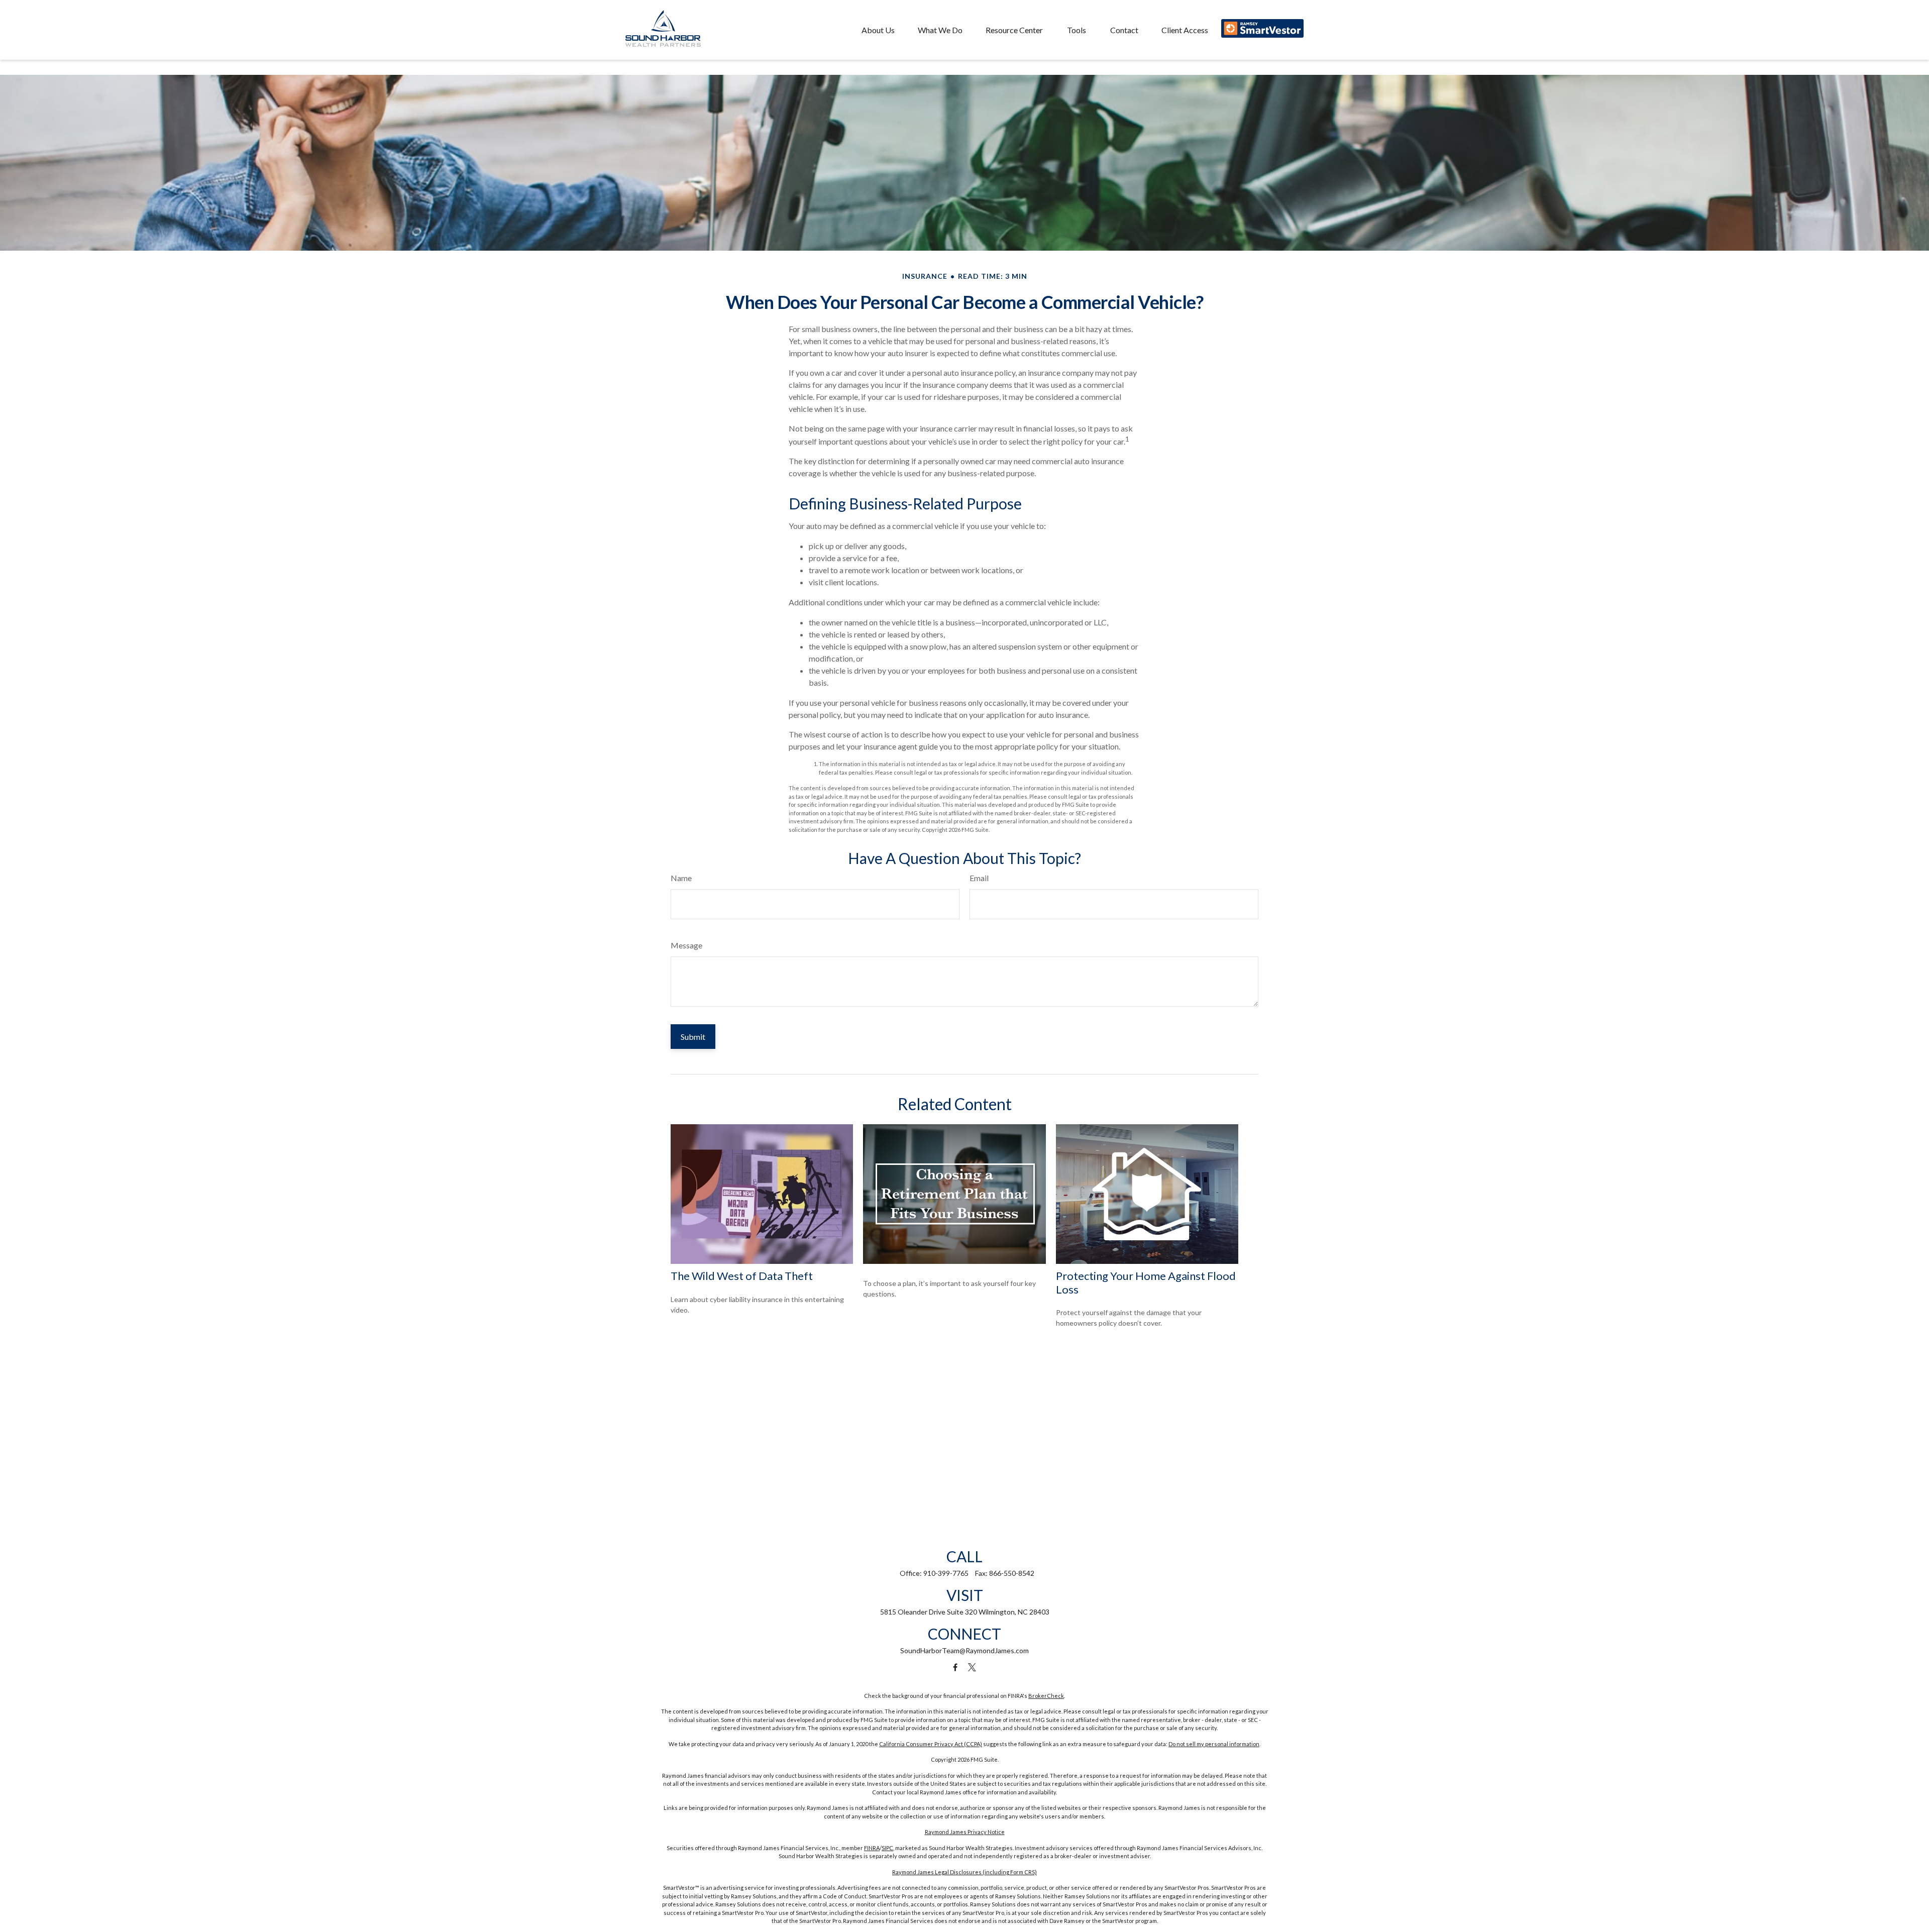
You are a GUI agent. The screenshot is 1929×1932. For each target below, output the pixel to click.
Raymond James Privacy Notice (965, 1832)
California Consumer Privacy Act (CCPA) (931, 1744)
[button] (878, 30)
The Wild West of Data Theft (742, 1276)
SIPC (887, 1848)
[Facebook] (955, 1668)
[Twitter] (972, 1668)
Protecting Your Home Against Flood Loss (1146, 1282)
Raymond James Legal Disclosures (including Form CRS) (964, 1872)
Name (681, 878)
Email (979, 878)
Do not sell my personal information (1214, 1744)
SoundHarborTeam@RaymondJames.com (964, 1650)
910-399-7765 (946, 1573)
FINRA (872, 1848)
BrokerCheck (1046, 1696)
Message (686, 945)
